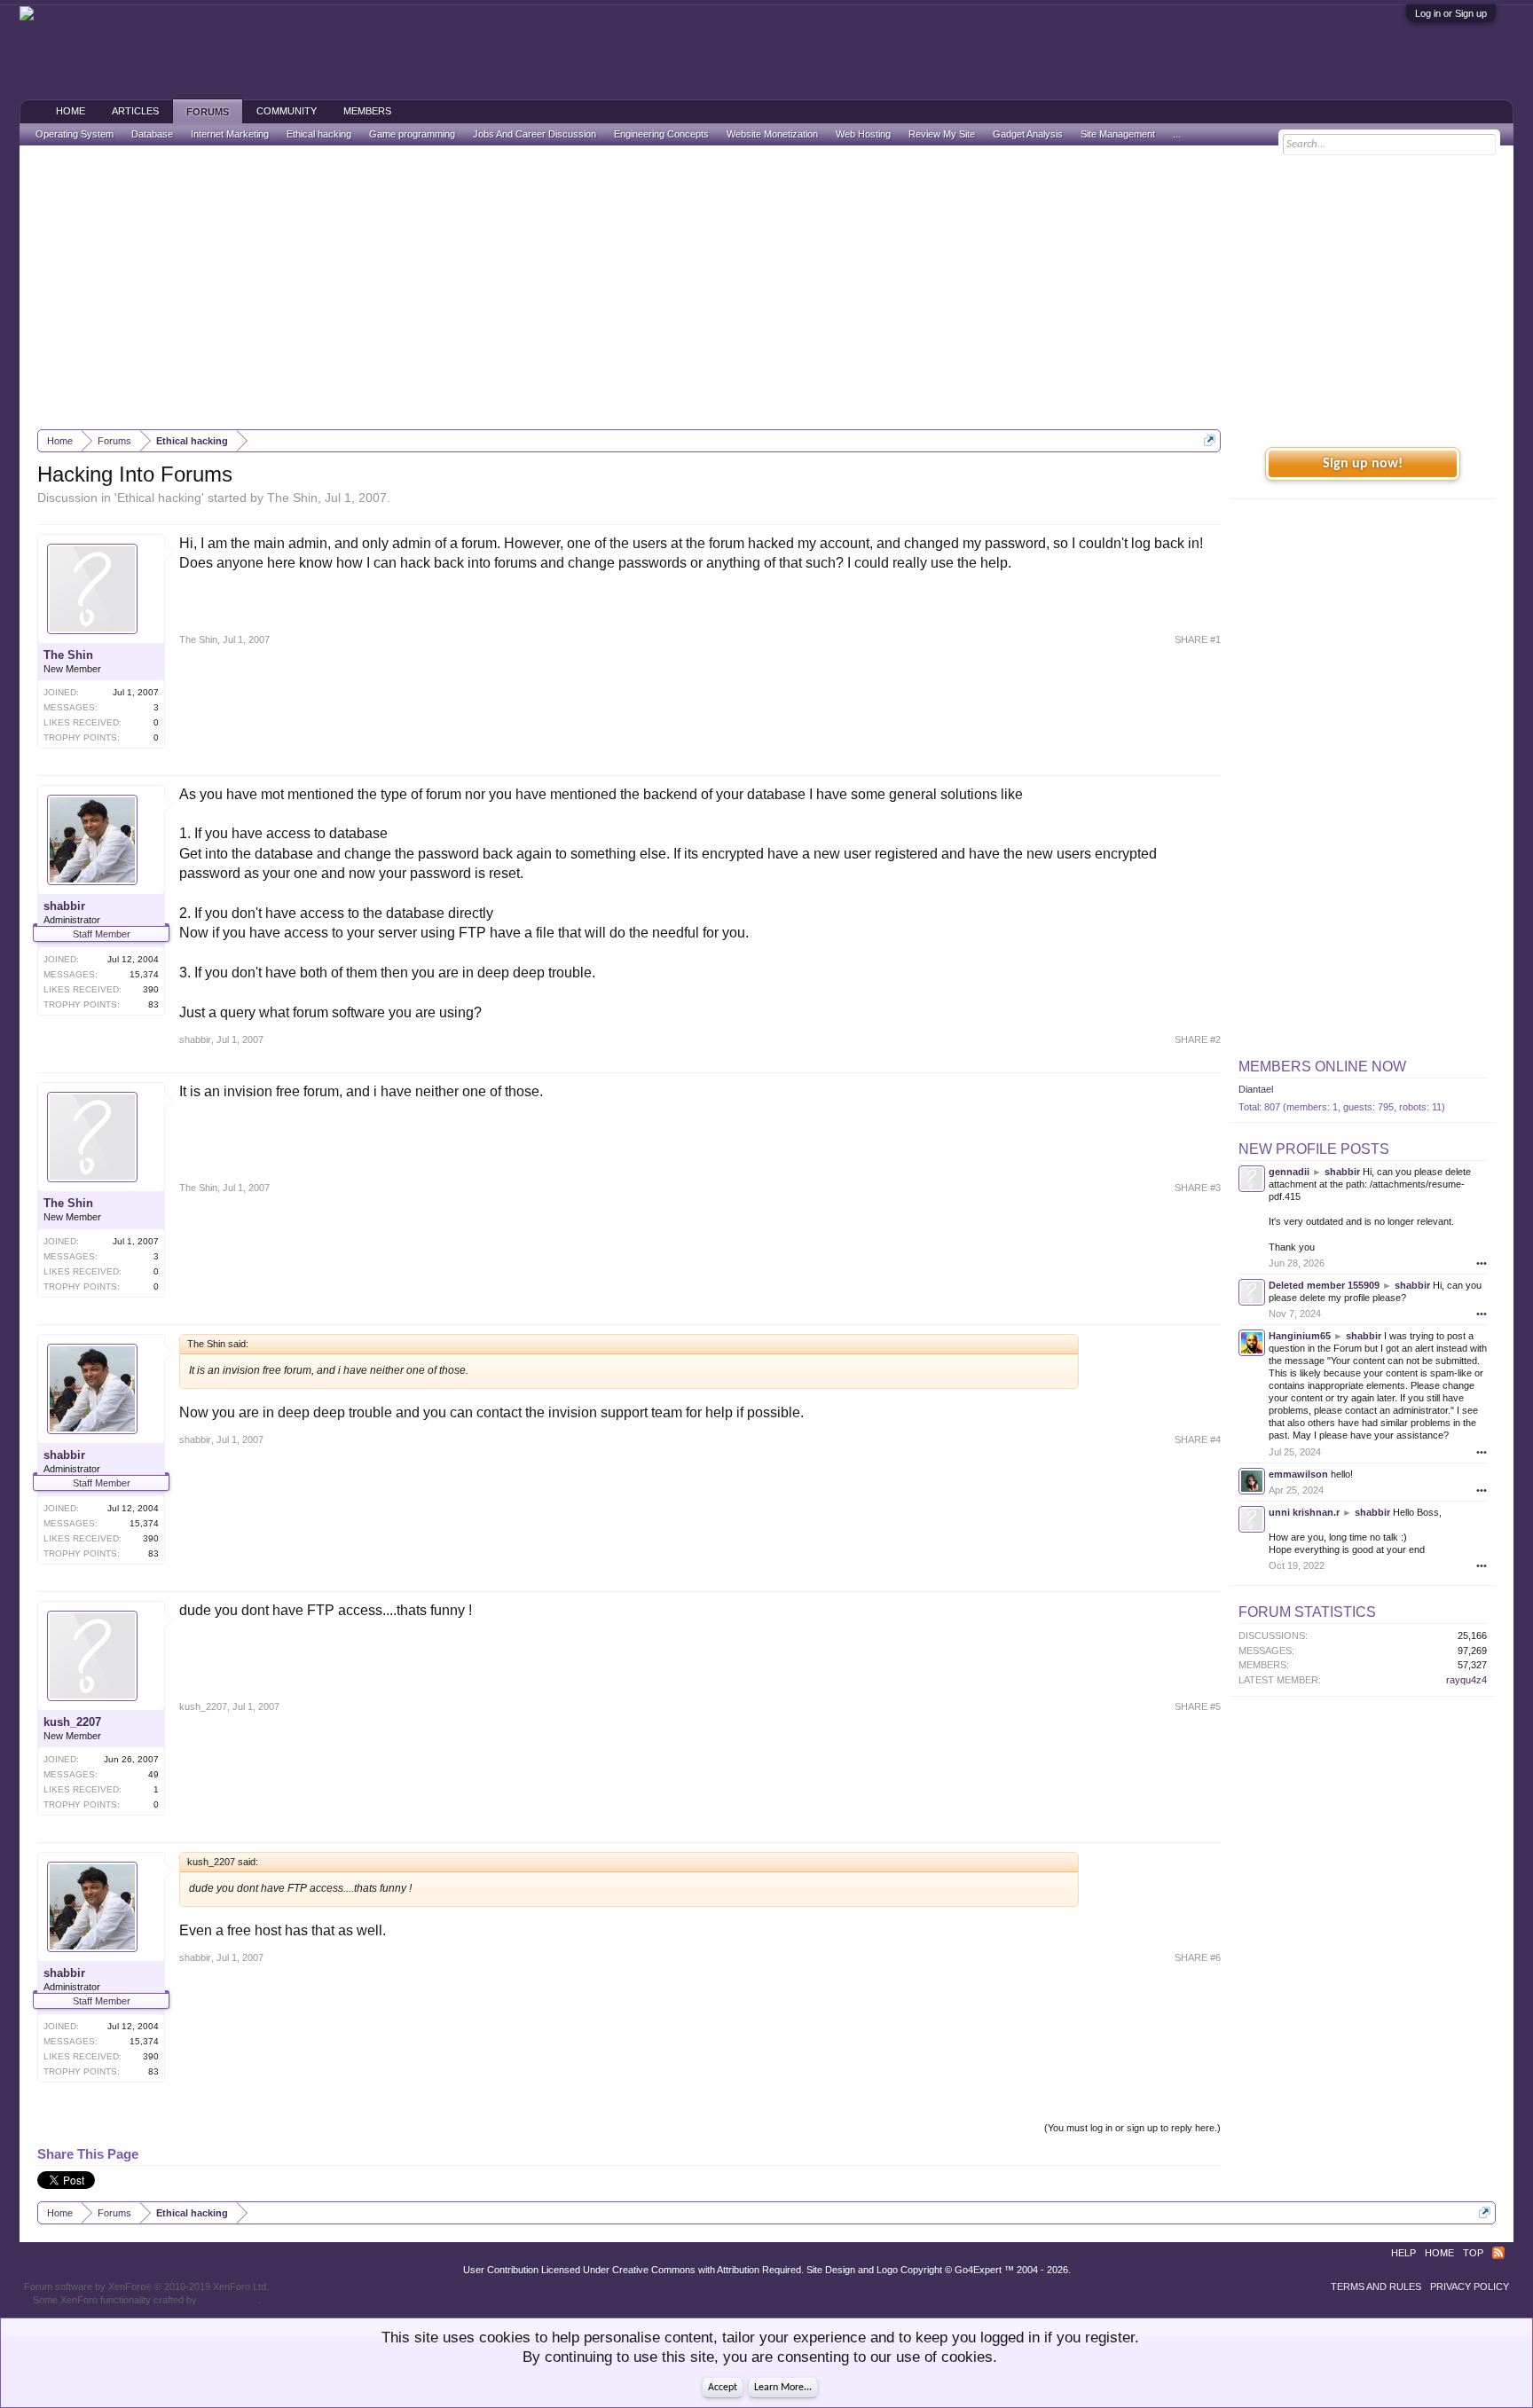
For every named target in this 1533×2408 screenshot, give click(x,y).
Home (71, 111)
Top (1473, 2253)
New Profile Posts (1314, 1149)
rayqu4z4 (1466, 1680)
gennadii (1289, 1172)
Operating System (75, 134)
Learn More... (783, 2388)
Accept (723, 2388)
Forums (208, 112)
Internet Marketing (230, 134)
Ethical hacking (159, 498)
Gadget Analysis (1028, 134)
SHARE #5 (1198, 1706)
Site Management (1118, 134)
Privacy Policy (1470, 2286)
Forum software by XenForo (146, 2286)
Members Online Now (1322, 1067)
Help (1403, 2253)
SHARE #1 (1198, 639)
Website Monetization (772, 134)
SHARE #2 (1198, 1039)
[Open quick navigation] (1210, 440)
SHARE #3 (1198, 1188)
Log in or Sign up (1451, 13)
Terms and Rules (1376, 2286)
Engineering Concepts (661, 134)
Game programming (412, 134)
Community (287, 111)
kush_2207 (72, 1722)
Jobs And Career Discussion (535, 134)
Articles (135, 111)
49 (153, 1774)
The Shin (292, 498)
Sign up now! (1363, 464)
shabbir (64, 906)
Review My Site (942, 134)
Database (152, 134)
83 (153, 1004)
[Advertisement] (766, 287)
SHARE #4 (1198, 1439)
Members (367, 111)
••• (1482, 1263)
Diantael (1256, 1089)
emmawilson (1298, 1474)
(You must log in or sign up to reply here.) (1132, 2128)
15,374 (144, 974)
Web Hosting (863, 134)
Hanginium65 (1300, 1336)
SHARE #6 (1198, 1957)
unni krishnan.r (1304, 1512)
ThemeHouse (229, 2300)
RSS (1498, 2253)
